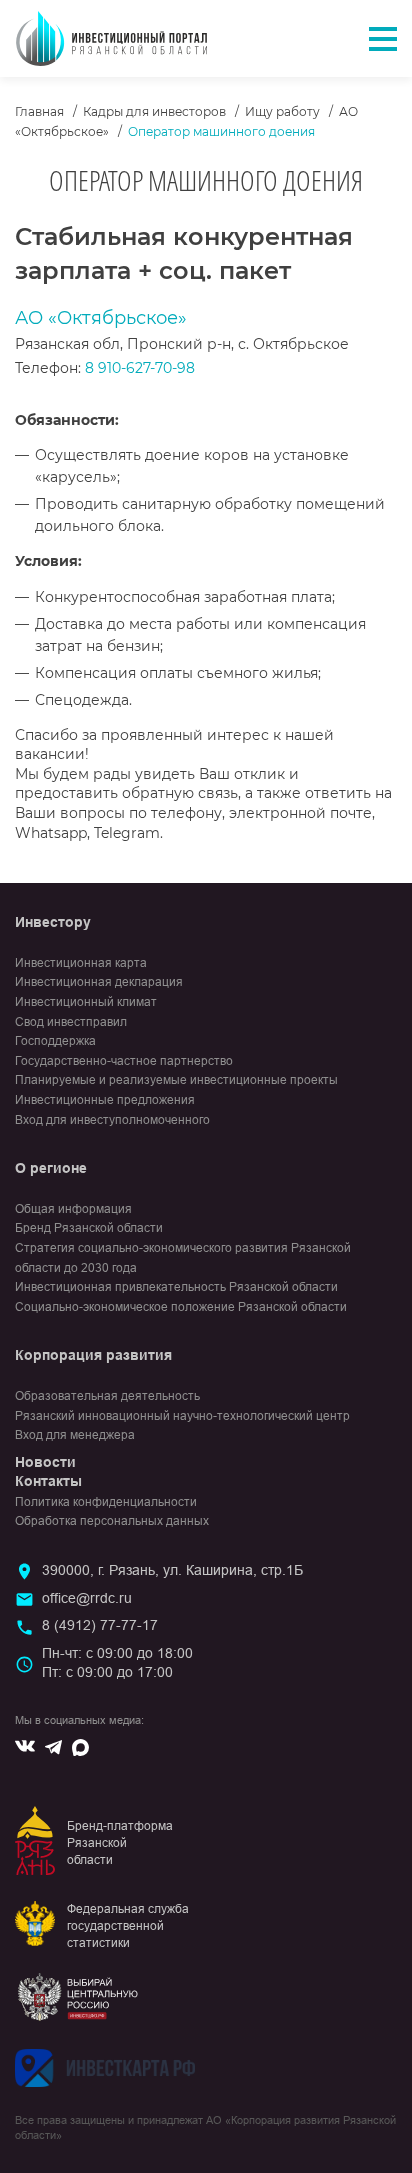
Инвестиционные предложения (105, 1100)
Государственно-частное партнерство (124, 1061)
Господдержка (55, 1041)
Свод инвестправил (71, 1022)
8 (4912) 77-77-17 (100, 1625)
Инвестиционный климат (86, 1002)
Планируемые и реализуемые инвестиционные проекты (176, 1080)
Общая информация (73, 1209)
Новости (45, 1462)
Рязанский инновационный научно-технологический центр (182, 1416)
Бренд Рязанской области (89, 1228)
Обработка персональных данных (112, 1521)
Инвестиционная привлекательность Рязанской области (176, 1287)
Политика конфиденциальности (106, 1502)
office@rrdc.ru (87, 1598)
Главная (39, 111)
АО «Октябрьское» (101, 318)
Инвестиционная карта (81, 963)
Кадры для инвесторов (154, 111)
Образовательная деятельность (107, 1396)
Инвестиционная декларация (99, 982)
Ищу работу (282, 111)
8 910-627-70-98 (140, 368)
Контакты (48, 1481)
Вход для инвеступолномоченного (112, 1120)
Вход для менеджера (75, 1435)
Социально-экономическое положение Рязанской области (181, 1307)
